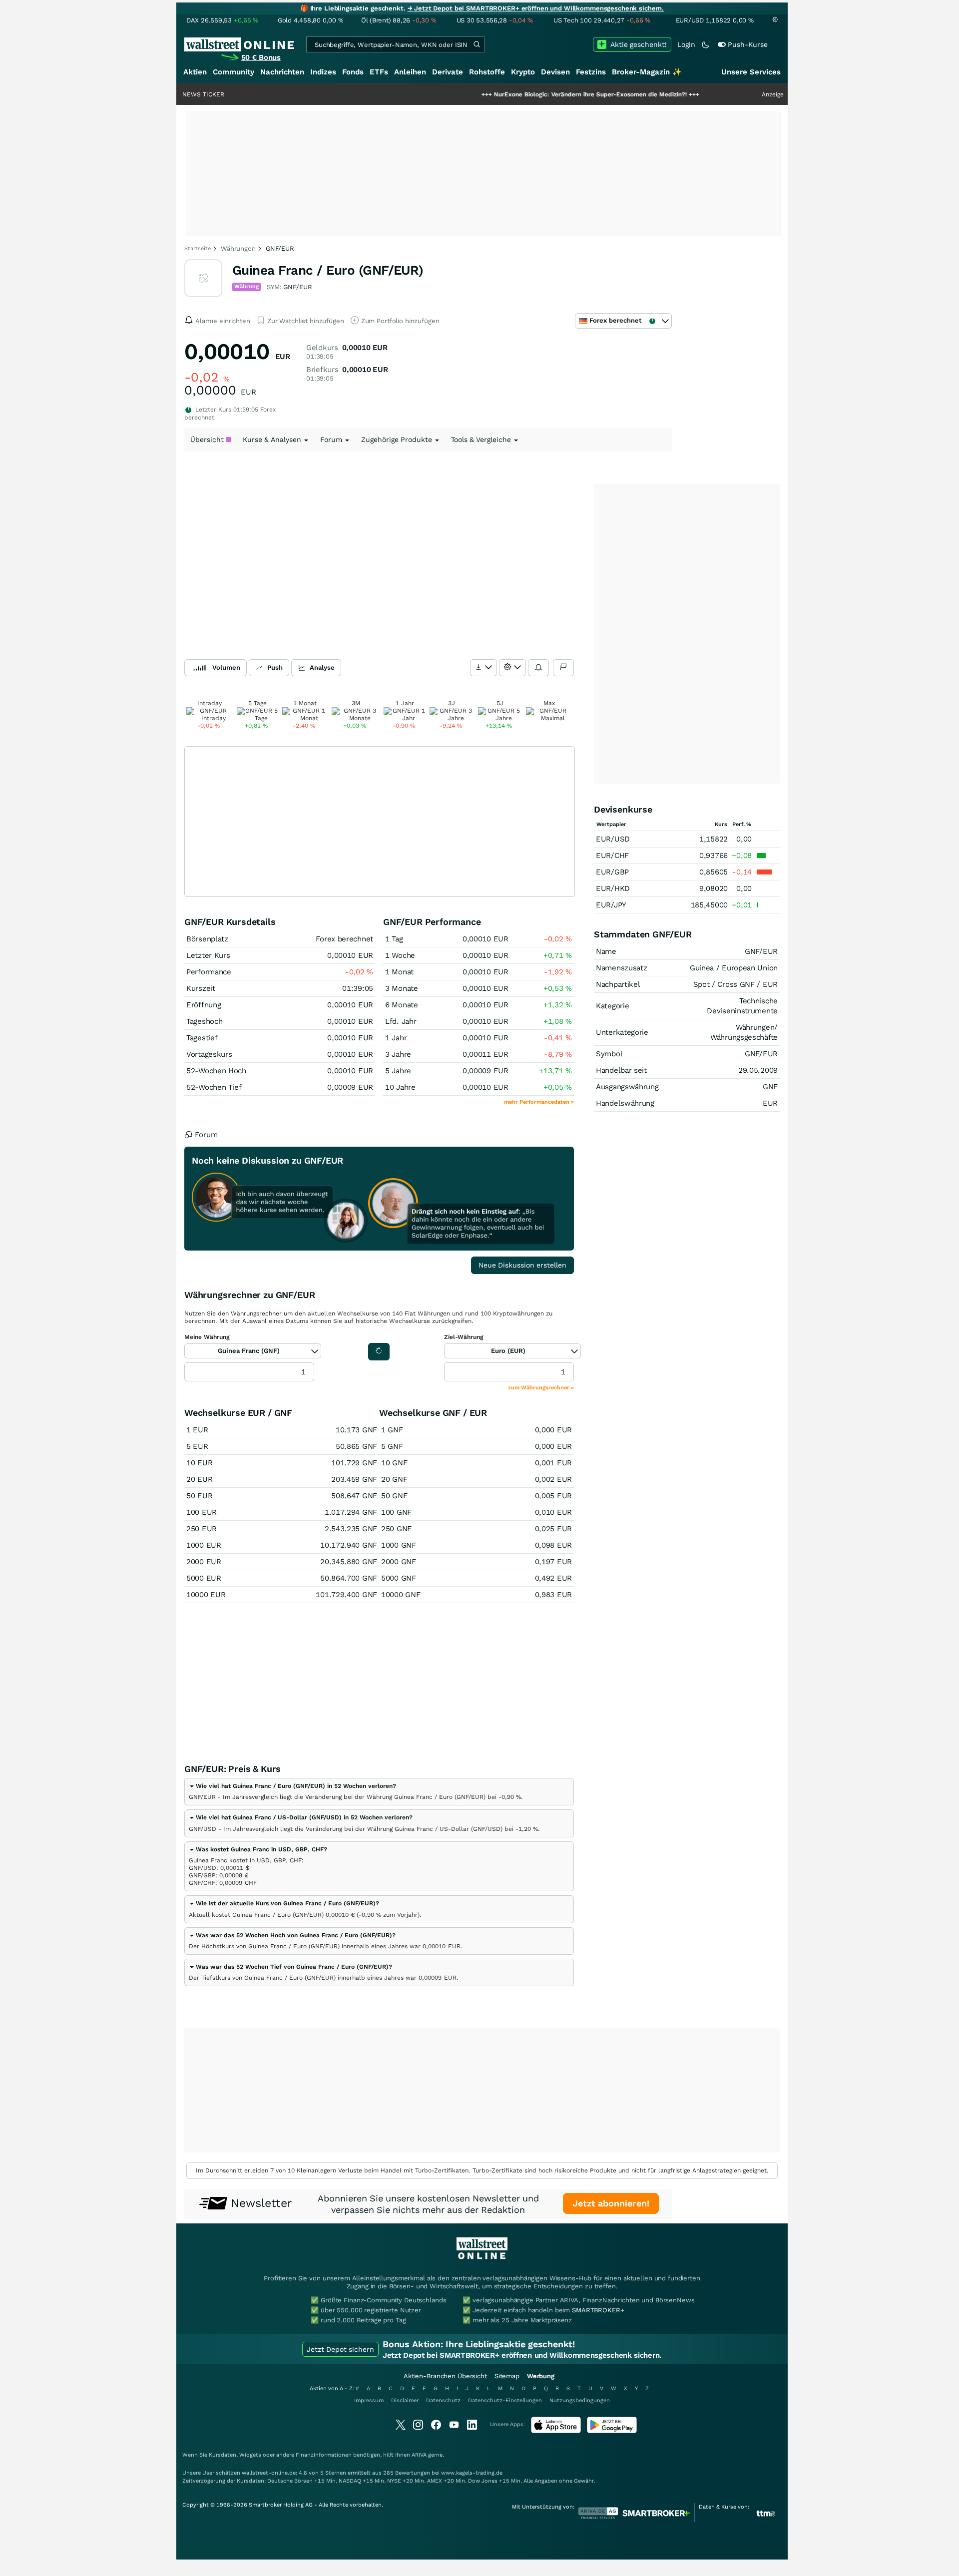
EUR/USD (613, 839)
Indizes (323, 72)
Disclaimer (405, 2400)
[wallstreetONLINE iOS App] (556, 2431)
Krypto (523, 72)
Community (234, 72)
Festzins (591, 72)
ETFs (379, 72)
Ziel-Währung (464, 1337)
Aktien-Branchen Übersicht (445, 2376)
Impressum (369, 2400)
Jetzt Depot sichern (340, 2349)
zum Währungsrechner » (541, 1388)
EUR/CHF (612, 856)
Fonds (353, 72)
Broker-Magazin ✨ (647, 72)
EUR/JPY (611, 905)
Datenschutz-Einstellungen (505, 2400)
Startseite (198, 248)
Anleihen (410, 72)
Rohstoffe (487, 72)
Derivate (448, 72)
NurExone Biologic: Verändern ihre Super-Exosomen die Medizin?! (530, 94)
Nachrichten (282, 72)
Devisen (555, 72)
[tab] (379, 1792)
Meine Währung (207, 1337)
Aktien (195, 72)
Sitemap (507, 2376)
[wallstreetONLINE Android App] (612, 2431)
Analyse (322, 667)
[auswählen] (483, 668)
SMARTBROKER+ (598, 2310)
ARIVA (419, 2455)
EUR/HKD (613, 888)
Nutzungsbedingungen (580, 2400)
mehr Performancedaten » (539, 1102)
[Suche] (477, 44)
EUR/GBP (612, 872)
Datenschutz (443, 2400)
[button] (292, 1786)
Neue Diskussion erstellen (522, 1265)
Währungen (238, 248)
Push (275, 667)
